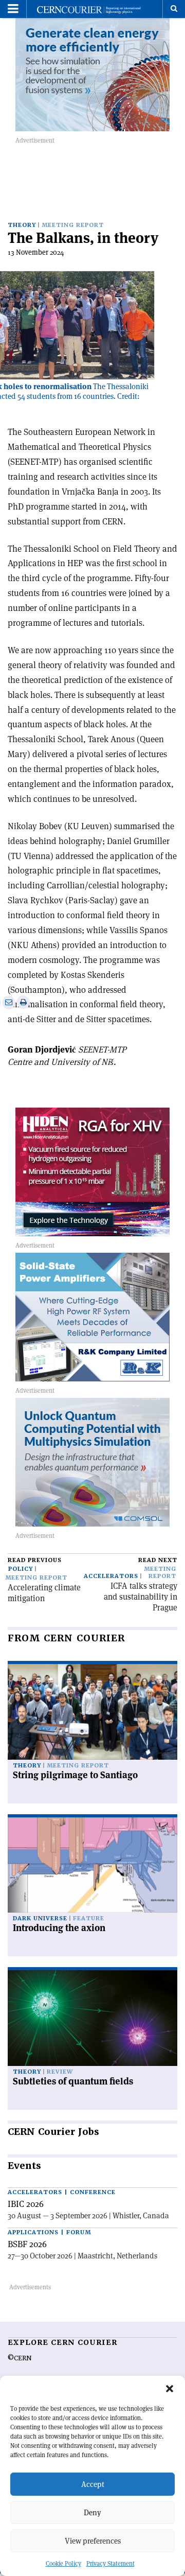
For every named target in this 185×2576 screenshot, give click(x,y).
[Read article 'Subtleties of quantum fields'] (92, 2018)
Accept (93, 2484)
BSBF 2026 (27, 2244)
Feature (89, 1918)
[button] (170, 2389)
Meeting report (73, 225)
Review (60, 2072)
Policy (21, 1569)
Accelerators (111, 1576)
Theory (22, 225)
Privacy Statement (110, 2563)
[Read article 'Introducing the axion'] (92, 1865)
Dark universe (40, 1918)
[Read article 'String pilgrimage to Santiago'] (92, 1712)
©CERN (20, 2358)
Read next (158, 1560)
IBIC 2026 (26, 2204)
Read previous (35, 1560)
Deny (92, 2512)
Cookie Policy (63, 2563)
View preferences (93, 2541)
